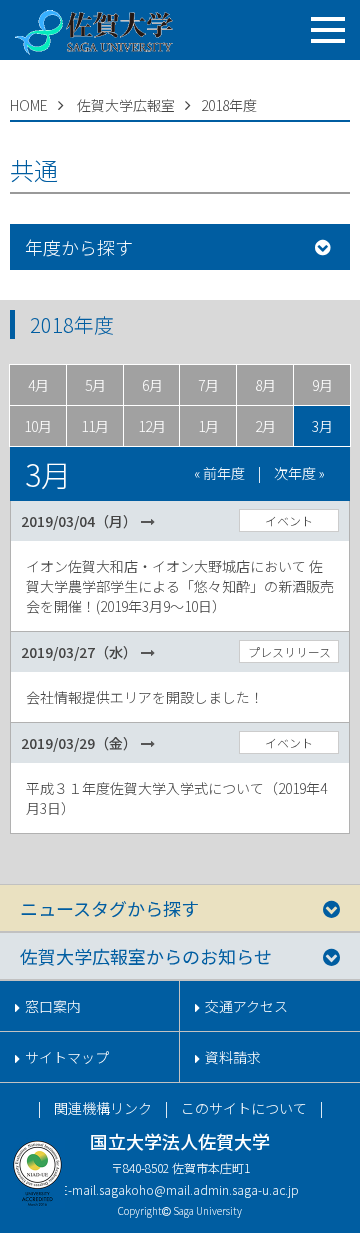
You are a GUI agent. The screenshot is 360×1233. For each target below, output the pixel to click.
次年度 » (299, 473)
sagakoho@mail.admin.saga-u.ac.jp (199, 1189)
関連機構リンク (103, 1108)
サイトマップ (67, 1057)
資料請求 (233, 1057)
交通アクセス (246, 1006)
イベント (289, 520)
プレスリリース (289, 651)
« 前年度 (219, 473)
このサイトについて (244, 1108)
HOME (29, 105)
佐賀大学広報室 (126, 105)
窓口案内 (53, 1006)
